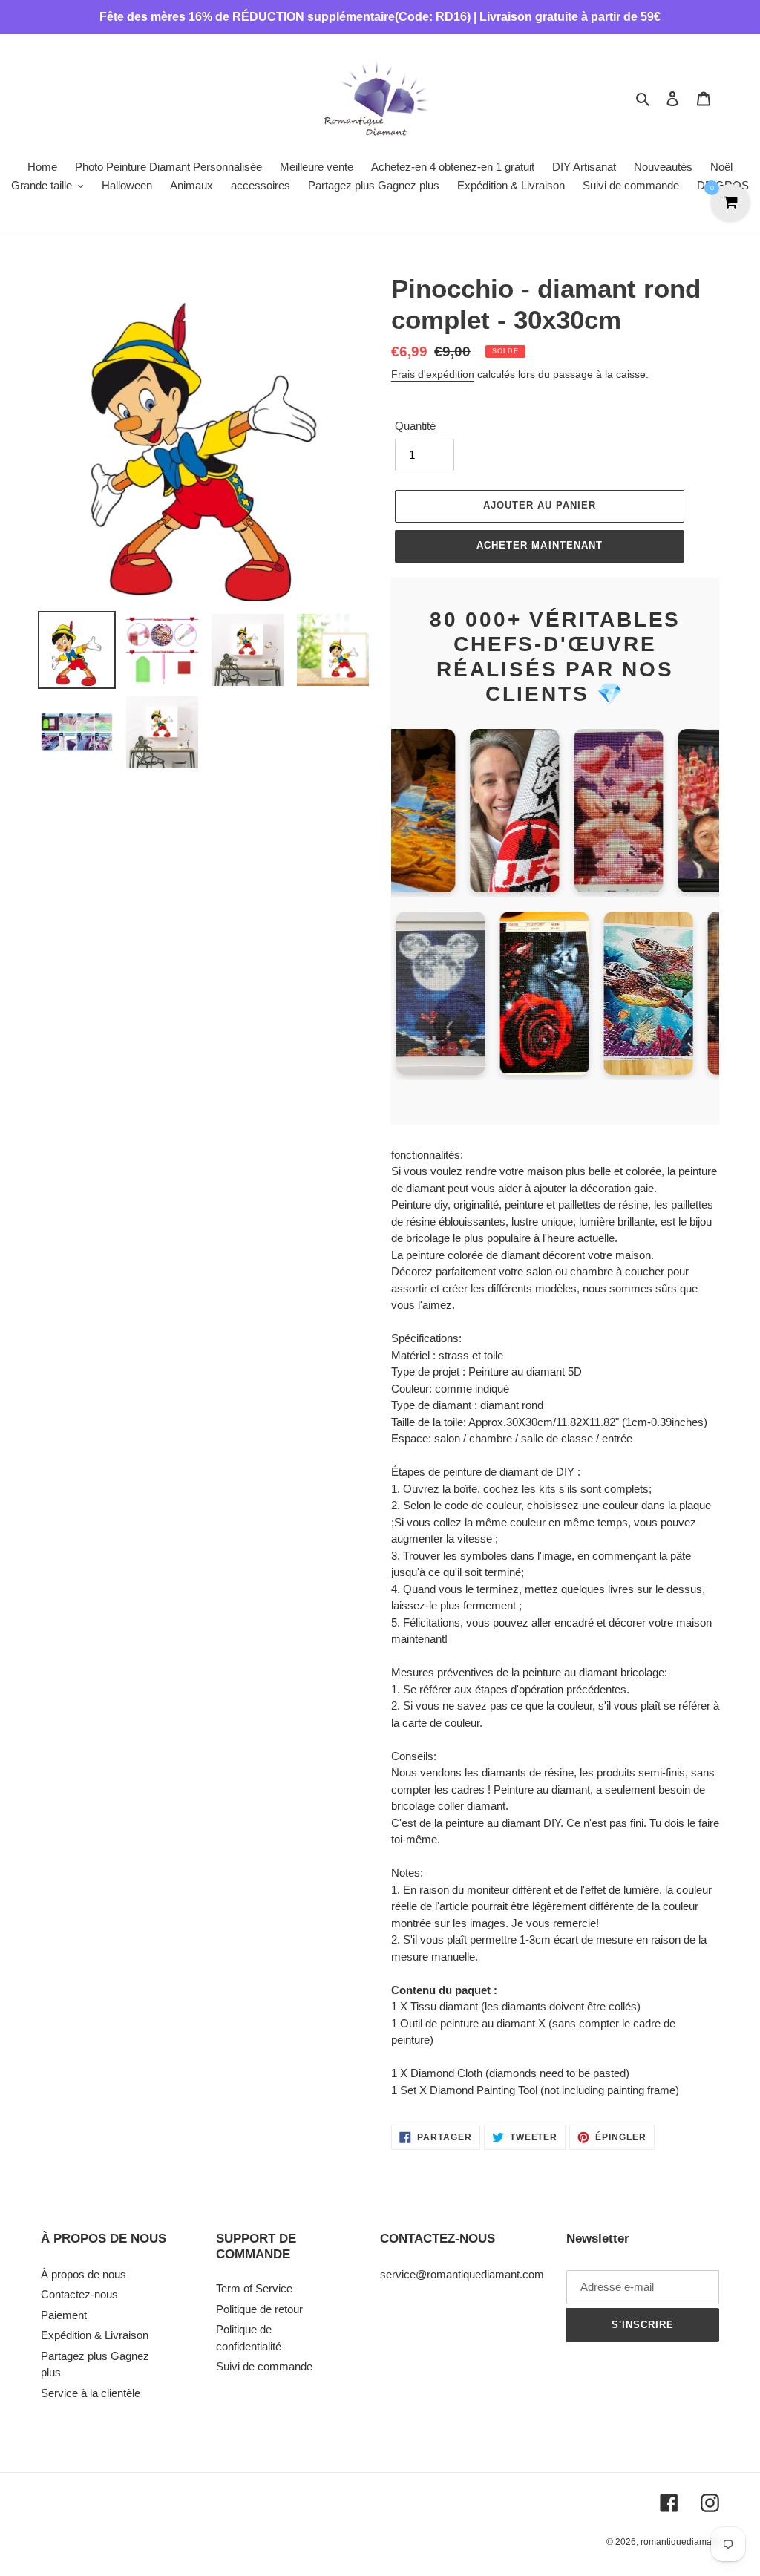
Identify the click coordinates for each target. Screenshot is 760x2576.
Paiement (64, 2315)
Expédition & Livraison (95, 2335)
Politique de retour (259, 2309)
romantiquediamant (680, 2542)
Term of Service (254, 2288)
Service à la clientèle (91, 2393)
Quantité (415, 426)
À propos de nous (83, 2274)
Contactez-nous (79, 2294)
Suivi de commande (264, 2366)
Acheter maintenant (540, 545)
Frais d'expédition (433, 374)
